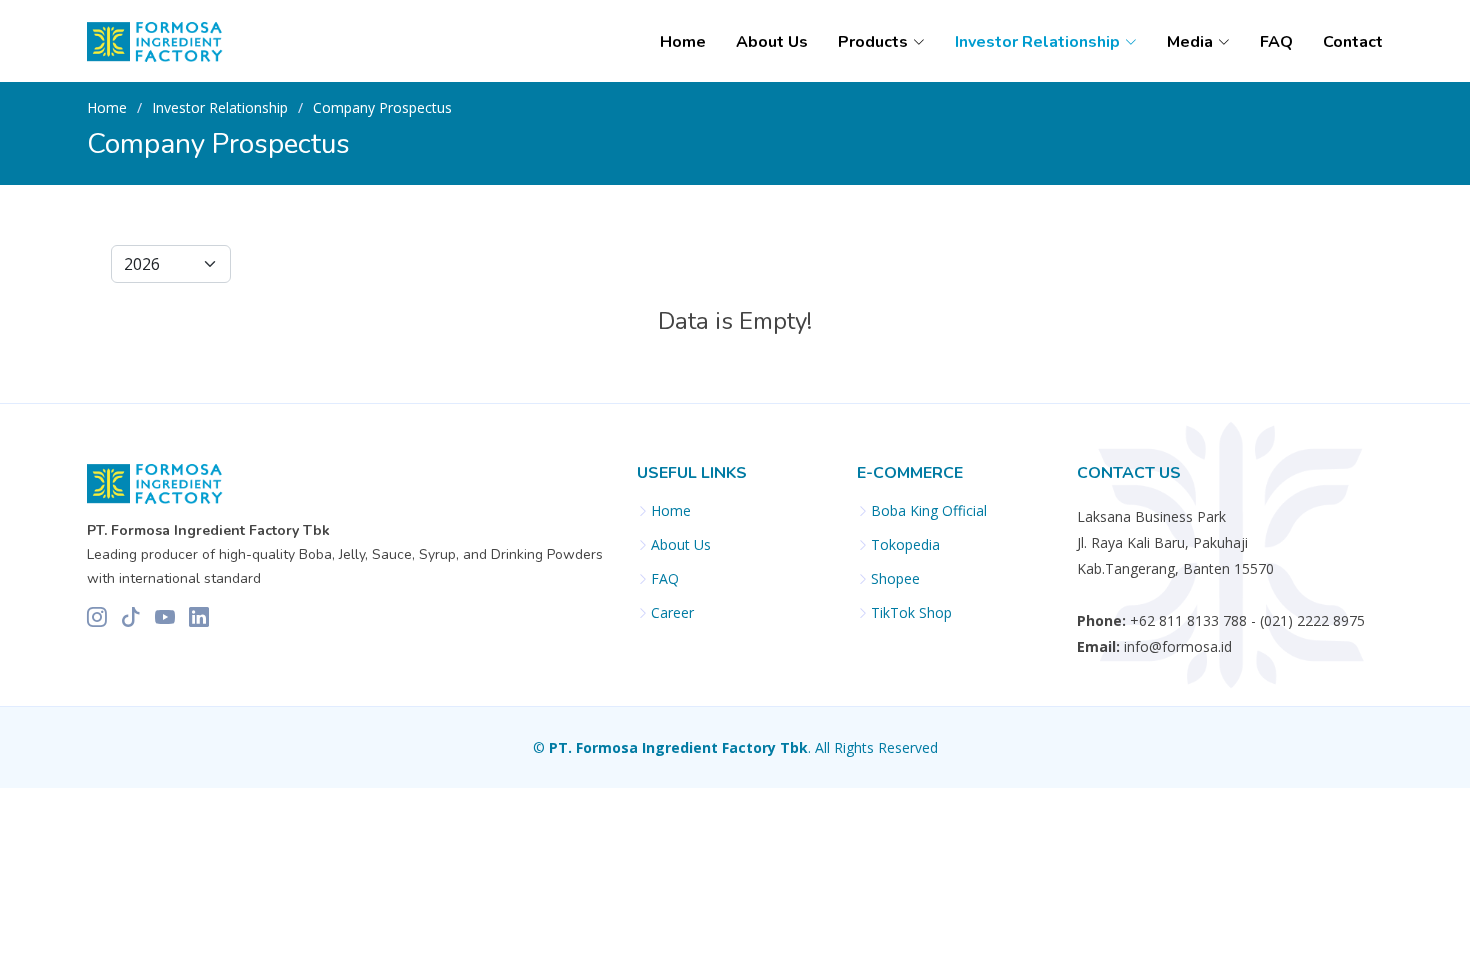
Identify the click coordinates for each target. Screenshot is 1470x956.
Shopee (895, 579)
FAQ (1276, 42)
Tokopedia (905, 545)
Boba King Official (929, 511)
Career (672, 613)
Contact (1353, 42)
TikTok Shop (911, 613)
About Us (772, 42)
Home (683, 42)
